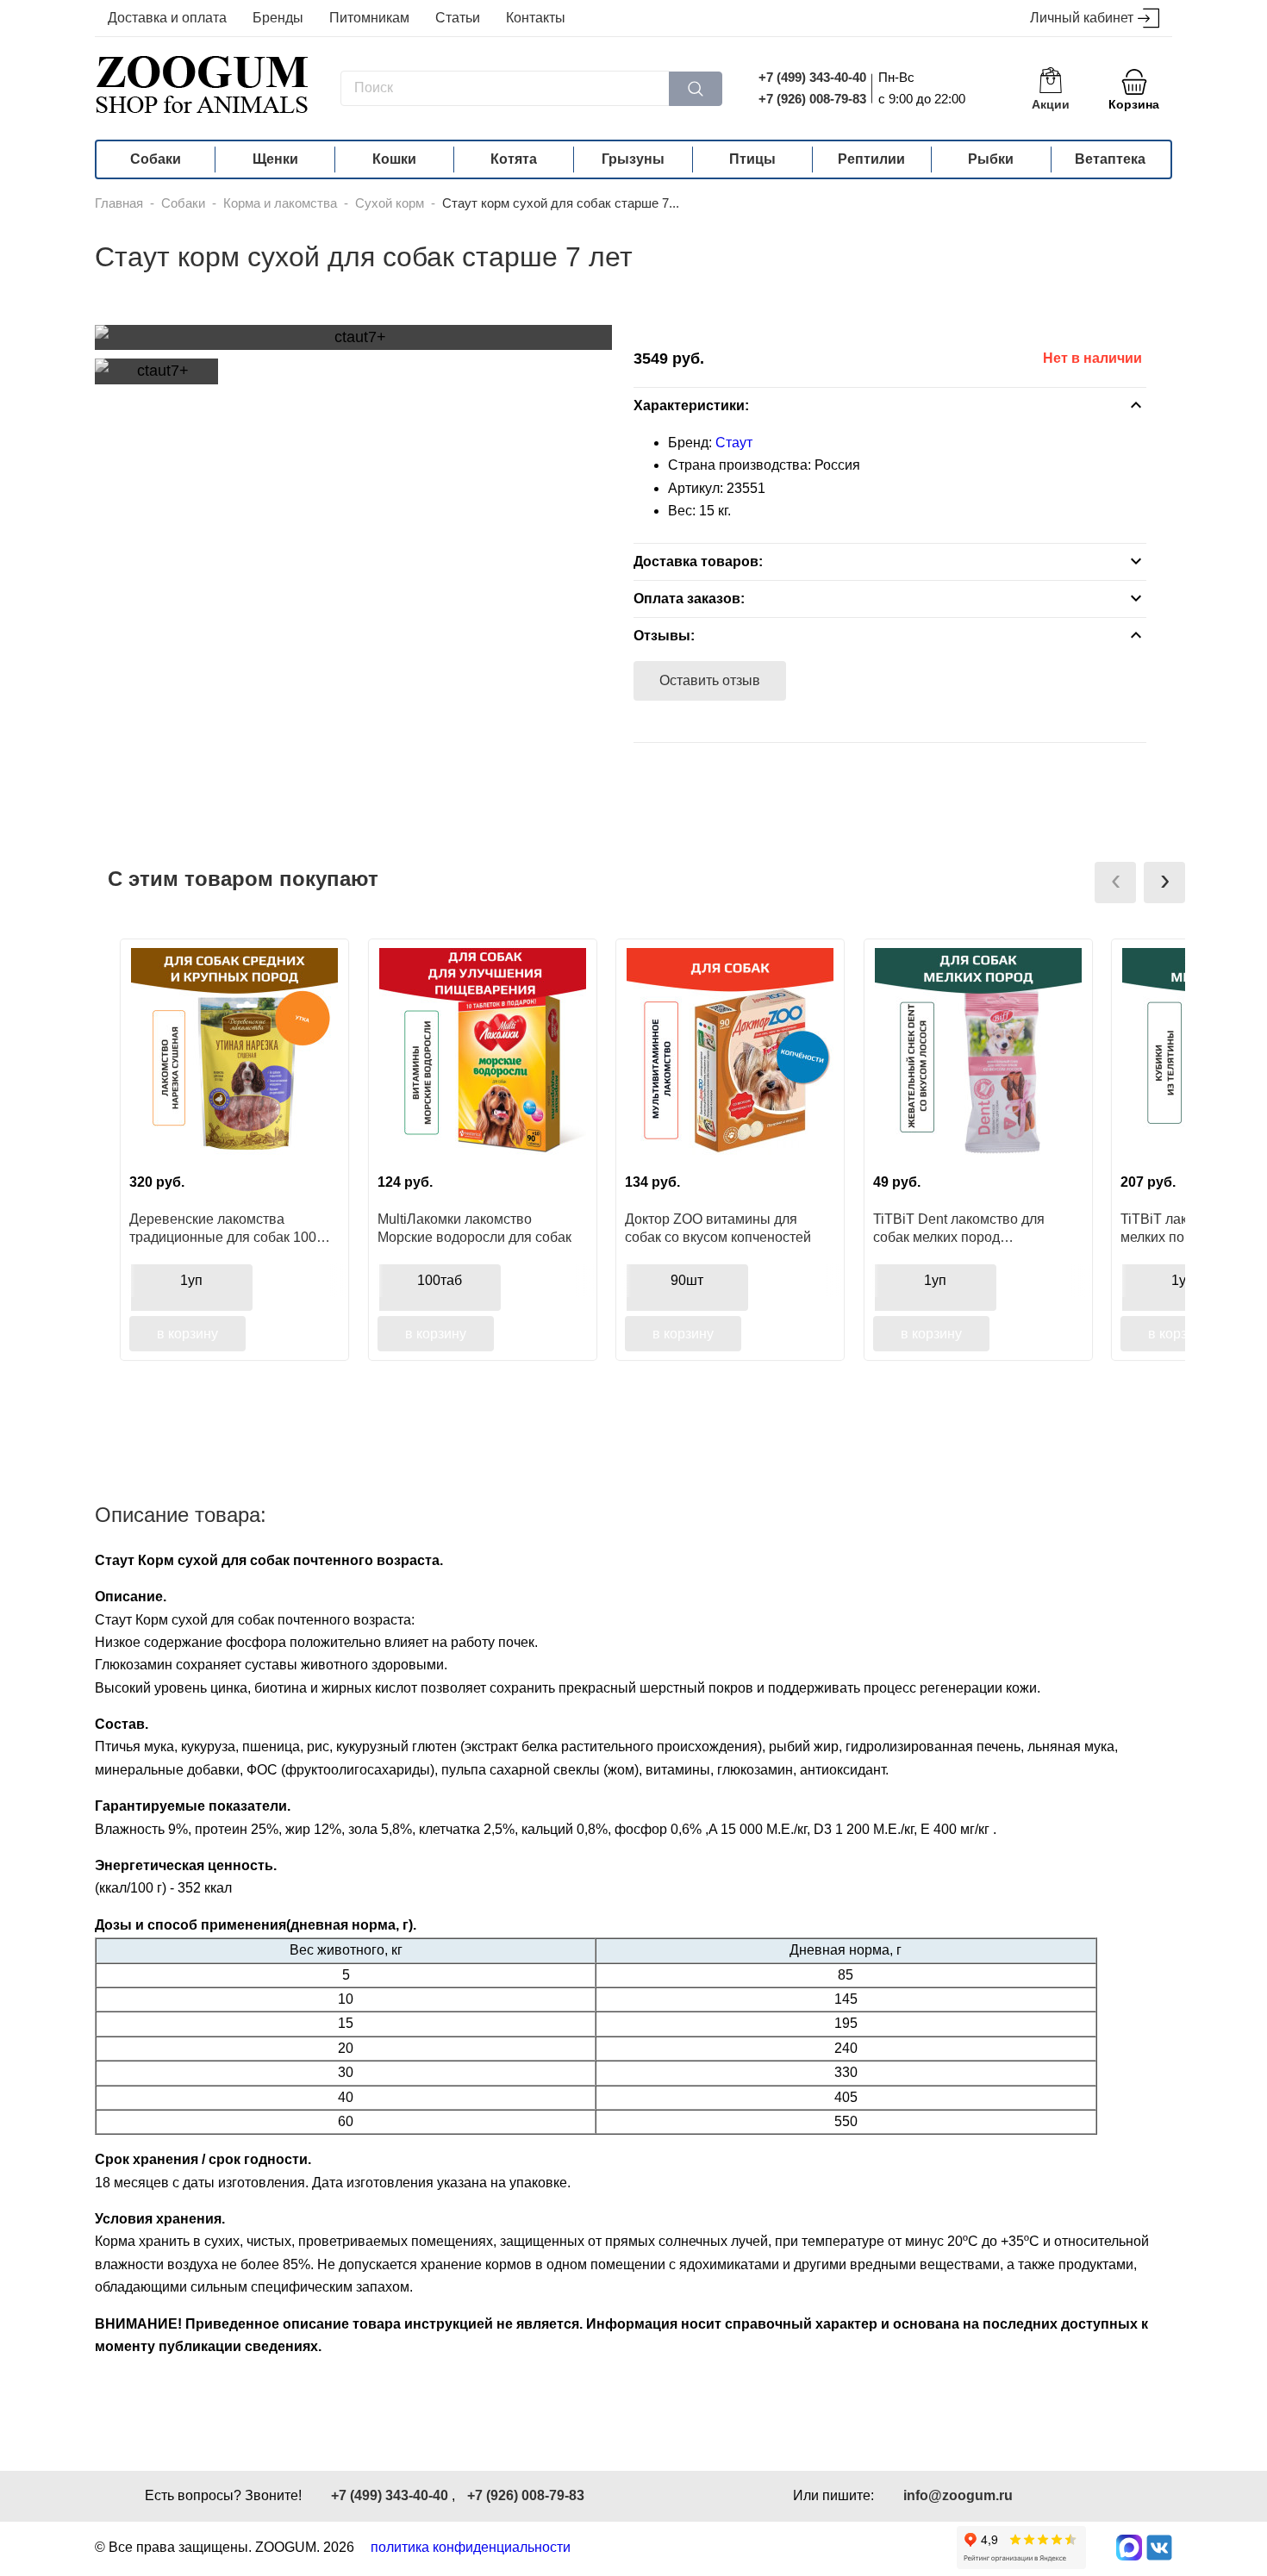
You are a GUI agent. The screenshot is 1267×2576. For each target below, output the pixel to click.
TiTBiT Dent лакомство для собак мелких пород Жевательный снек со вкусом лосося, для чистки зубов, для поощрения (968, 1228)
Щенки (275, 159)
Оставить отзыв (710, 680)
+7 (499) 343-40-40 (812, 77)
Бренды (278, 18)
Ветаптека (1110, 159)
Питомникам (369, 18)
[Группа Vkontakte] (1159, 2548)
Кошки (394, 159)
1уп (191, 1280)
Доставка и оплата (167, 18)
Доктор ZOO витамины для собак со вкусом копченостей (718, 1228)
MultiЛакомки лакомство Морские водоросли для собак (474, 1228)
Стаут (734, 443)
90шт (687, 1280)
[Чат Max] (1129, 2548)
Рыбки (991, 159)
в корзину (187, 1334)
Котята (514, 159)
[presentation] (1115, 883)
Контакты (536, 18)
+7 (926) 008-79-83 (812, 99)
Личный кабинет (1082, 18)
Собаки (156, 159)
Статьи (458, 18)
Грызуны (633, 159)
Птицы (752, 159)
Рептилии (871, 159)
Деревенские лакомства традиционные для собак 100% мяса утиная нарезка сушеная (229, 1228)
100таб (440, 1280)
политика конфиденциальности (471, 2547)
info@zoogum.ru (958, 2495)
